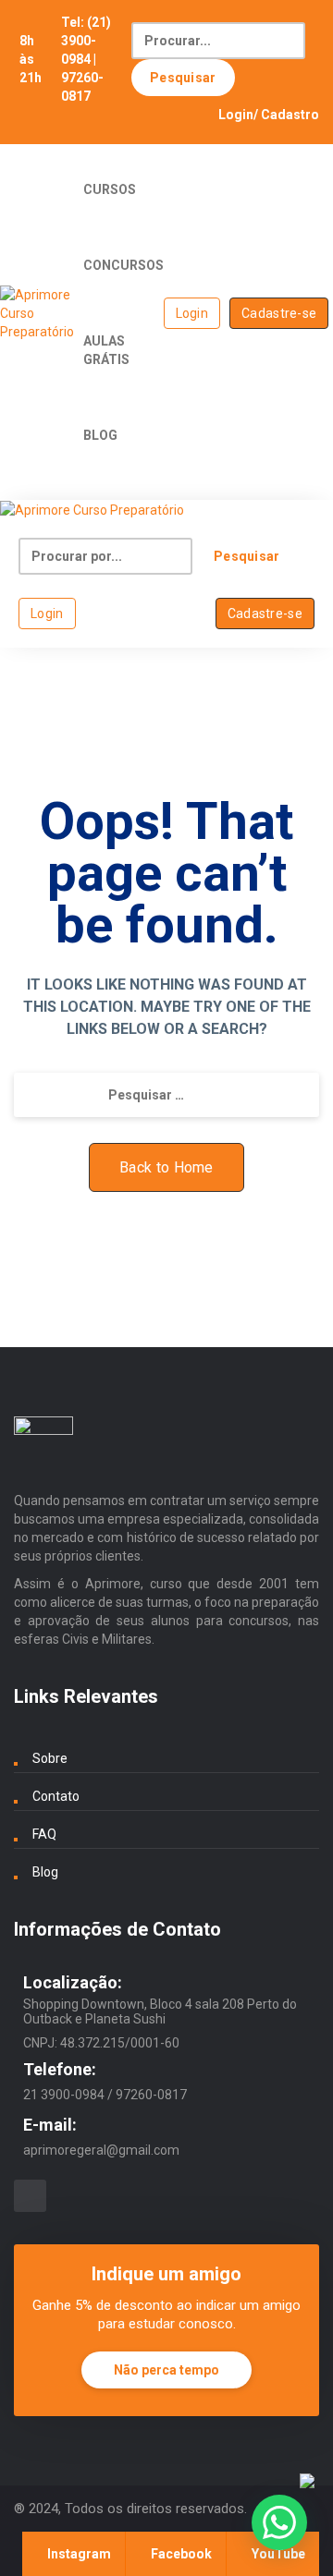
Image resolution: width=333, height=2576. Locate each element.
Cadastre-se (279, 313)
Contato (56, 1796)
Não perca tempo (166, 2370)
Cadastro (290, 115)
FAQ (44, 1834)
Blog (45, 1872)
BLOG (100, 435)
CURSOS (110, 189)
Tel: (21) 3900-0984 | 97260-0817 (86, 59)
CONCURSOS (123, 265)
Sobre (50, 1758)
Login (236, 115)
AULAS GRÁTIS (106, 350)
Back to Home (166, 1167)
